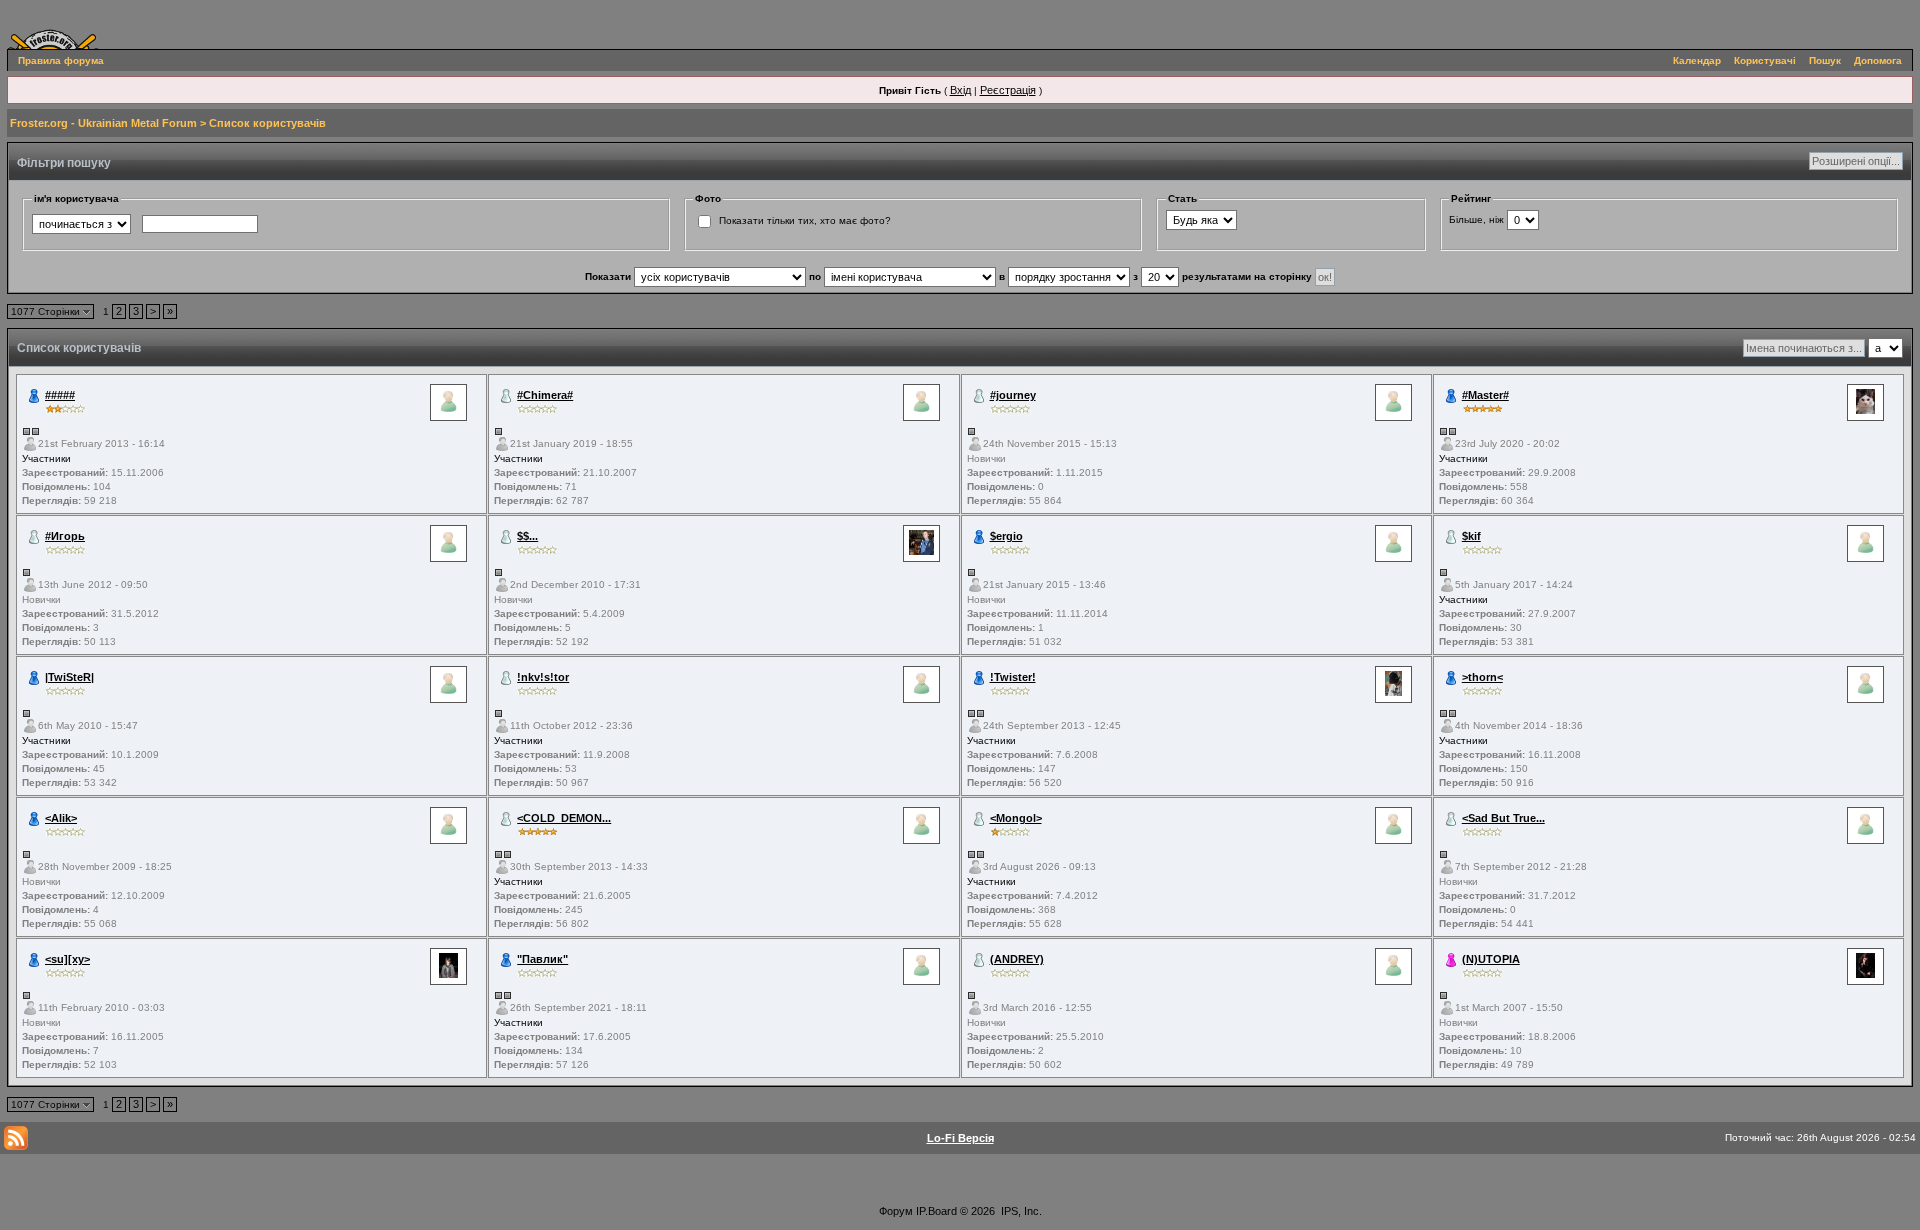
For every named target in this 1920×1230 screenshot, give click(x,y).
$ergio (1006, 536)
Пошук (1825, 60)
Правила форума (61, 60)
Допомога (1878, 60)
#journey (1013, 395)
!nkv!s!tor (543, 677)
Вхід (960, 90)
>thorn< (1482, 677)
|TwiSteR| (69, 677)
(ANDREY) (1017, 959)
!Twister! (1013, 677)
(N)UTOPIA (1491, 959)
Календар (1697, 60)
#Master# (1485, 395)
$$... (527, 536)
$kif (1471, 536)
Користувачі (1765, 60)
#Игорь (65, 536)
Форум (896, 1211)
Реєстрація (1008, 90)
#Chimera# (545, 395)
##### (60, 395)
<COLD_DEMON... (564, 818)
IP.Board (936, 1211)
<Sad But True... (1503, 818)
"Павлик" (542, 959)
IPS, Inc (1020, 1211)
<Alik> (61, 818)
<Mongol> (1016, 818)
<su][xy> (67, 959)
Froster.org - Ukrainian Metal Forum (103, 123)
